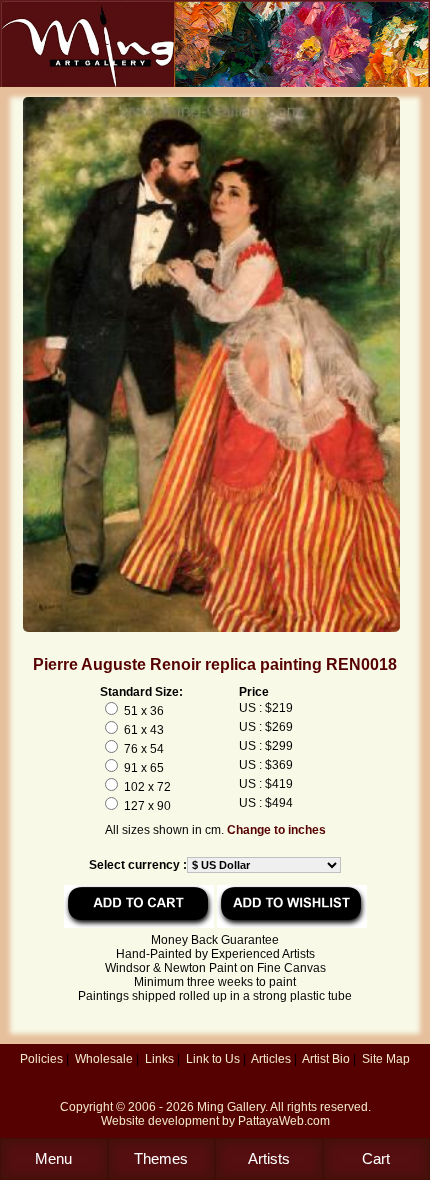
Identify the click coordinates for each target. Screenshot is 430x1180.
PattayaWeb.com (284, 1121)
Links (159, 1059)
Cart (376, 1158)
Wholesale (104, 1059)
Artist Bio (326, 1059)
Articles (271, 1059)
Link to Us (213, 1059)
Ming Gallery (231, 1107)
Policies (41, 1059)
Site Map (386, 1059)
